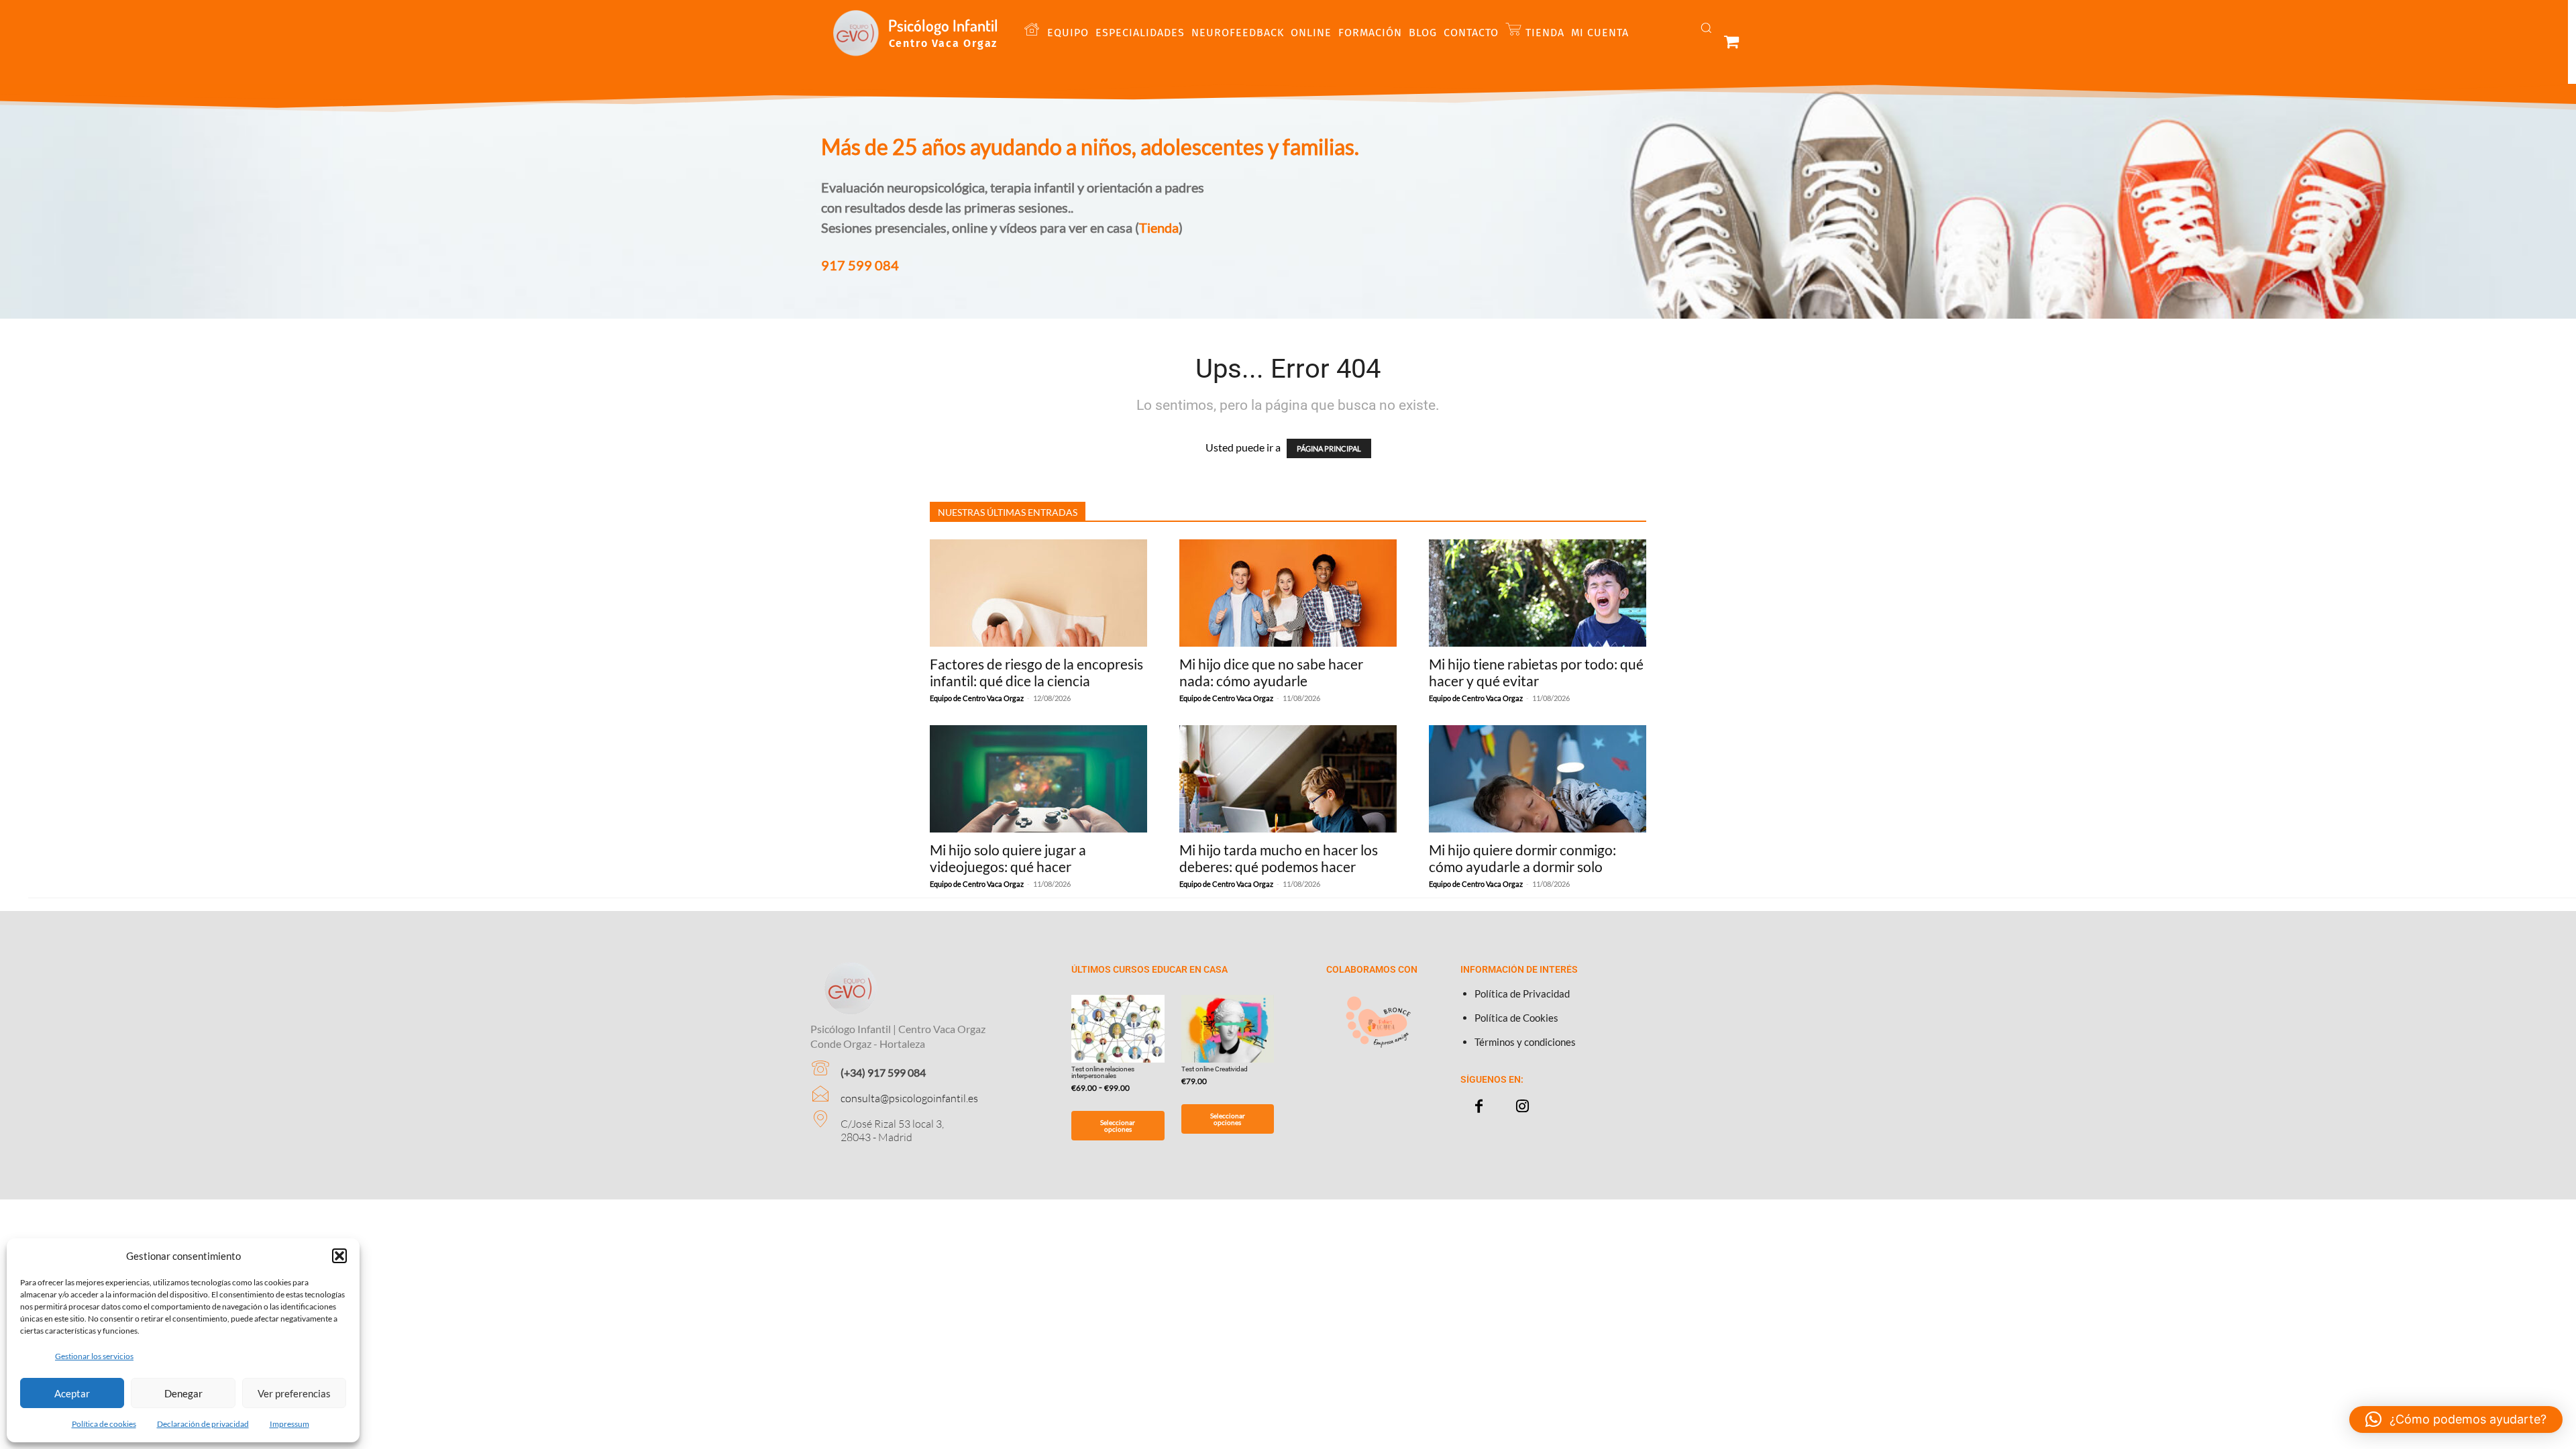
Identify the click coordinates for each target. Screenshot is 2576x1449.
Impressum (289, 1424)
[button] (339, 1256)
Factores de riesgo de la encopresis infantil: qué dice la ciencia (1036, 672)
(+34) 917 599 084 (883, 1072)
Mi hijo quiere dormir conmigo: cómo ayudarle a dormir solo (1522, 858)
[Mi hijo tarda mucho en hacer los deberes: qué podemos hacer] (1288, 779)
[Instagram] (1522, 1107)
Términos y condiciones (1525, 1042)
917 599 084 (860, 265)
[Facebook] (1479, 1107)
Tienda (1159, 227)
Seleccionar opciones (1118, 1126)
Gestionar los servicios (94, 1356)
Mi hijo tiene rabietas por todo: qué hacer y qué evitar (1536, 672)
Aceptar (72, 1393)
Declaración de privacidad (203, 1424)
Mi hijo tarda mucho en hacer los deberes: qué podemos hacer (1279, 858)
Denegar (183, 1393)
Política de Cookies (1516, 1018)
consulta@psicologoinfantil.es (909, 1098)
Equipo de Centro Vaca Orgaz (977, 698)
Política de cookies (104, 1424)
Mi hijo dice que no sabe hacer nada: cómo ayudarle (1271, 672)
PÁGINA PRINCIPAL (1329, 448)
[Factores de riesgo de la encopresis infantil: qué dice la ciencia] (1038, 593)
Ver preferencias (294, 1393)
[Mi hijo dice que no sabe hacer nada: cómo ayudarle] (1288, 593)
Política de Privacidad (1522, 994)
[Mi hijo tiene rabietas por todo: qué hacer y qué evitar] (1538, 593)
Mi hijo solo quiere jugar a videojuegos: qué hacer (1008, 858)
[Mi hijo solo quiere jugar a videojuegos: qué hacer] (1038, 779)
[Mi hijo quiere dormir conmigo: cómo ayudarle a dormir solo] (1538, 779)
